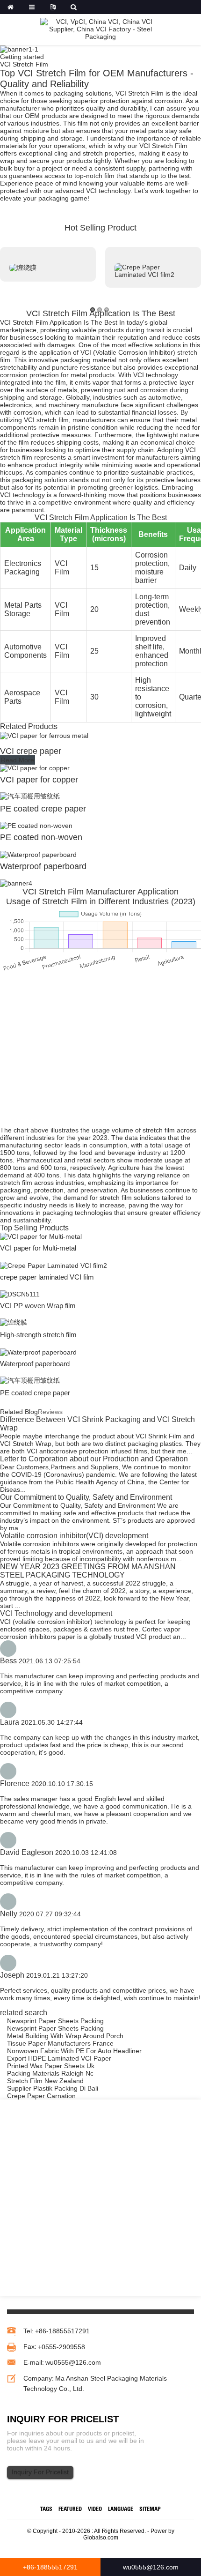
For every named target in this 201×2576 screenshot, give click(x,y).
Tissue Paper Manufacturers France (60, 2043)
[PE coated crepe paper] (30, 796)
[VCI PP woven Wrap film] (20, 1294)
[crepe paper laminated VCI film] (54, 1265)
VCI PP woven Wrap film (38, 1306)
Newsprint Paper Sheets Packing (55, 2021)
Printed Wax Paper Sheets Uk (51, 2066)
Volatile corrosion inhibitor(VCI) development (74, 1536)
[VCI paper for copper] (35, 767)
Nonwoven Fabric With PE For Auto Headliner (74, 2051)
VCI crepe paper (31, 751)
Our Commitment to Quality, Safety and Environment (86, 1497)
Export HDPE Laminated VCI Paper (59, 2058)
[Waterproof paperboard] (38, 854)
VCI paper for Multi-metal (38, 1248)
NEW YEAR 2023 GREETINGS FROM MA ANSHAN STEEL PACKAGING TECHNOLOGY (88, 1571)
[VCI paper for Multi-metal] (41, 1236)
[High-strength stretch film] (14, 1322)
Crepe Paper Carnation (41, 2096)
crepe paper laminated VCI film (47, 1277)
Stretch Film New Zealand (45, 2081)
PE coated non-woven (41, 837)
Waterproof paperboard (43, 866)
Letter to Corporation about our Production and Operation (94, 1459)
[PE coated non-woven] (36, 825)
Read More (18, 760)
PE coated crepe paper (43, 809)
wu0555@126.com (73, 2362)
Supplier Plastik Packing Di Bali (53, 2088)
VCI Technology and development (56, 1613)
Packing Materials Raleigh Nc (50, 2073)
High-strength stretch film (38, 1335)
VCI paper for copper (39, 780)
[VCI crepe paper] (44, 735)
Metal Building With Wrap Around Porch (65, 2036)
